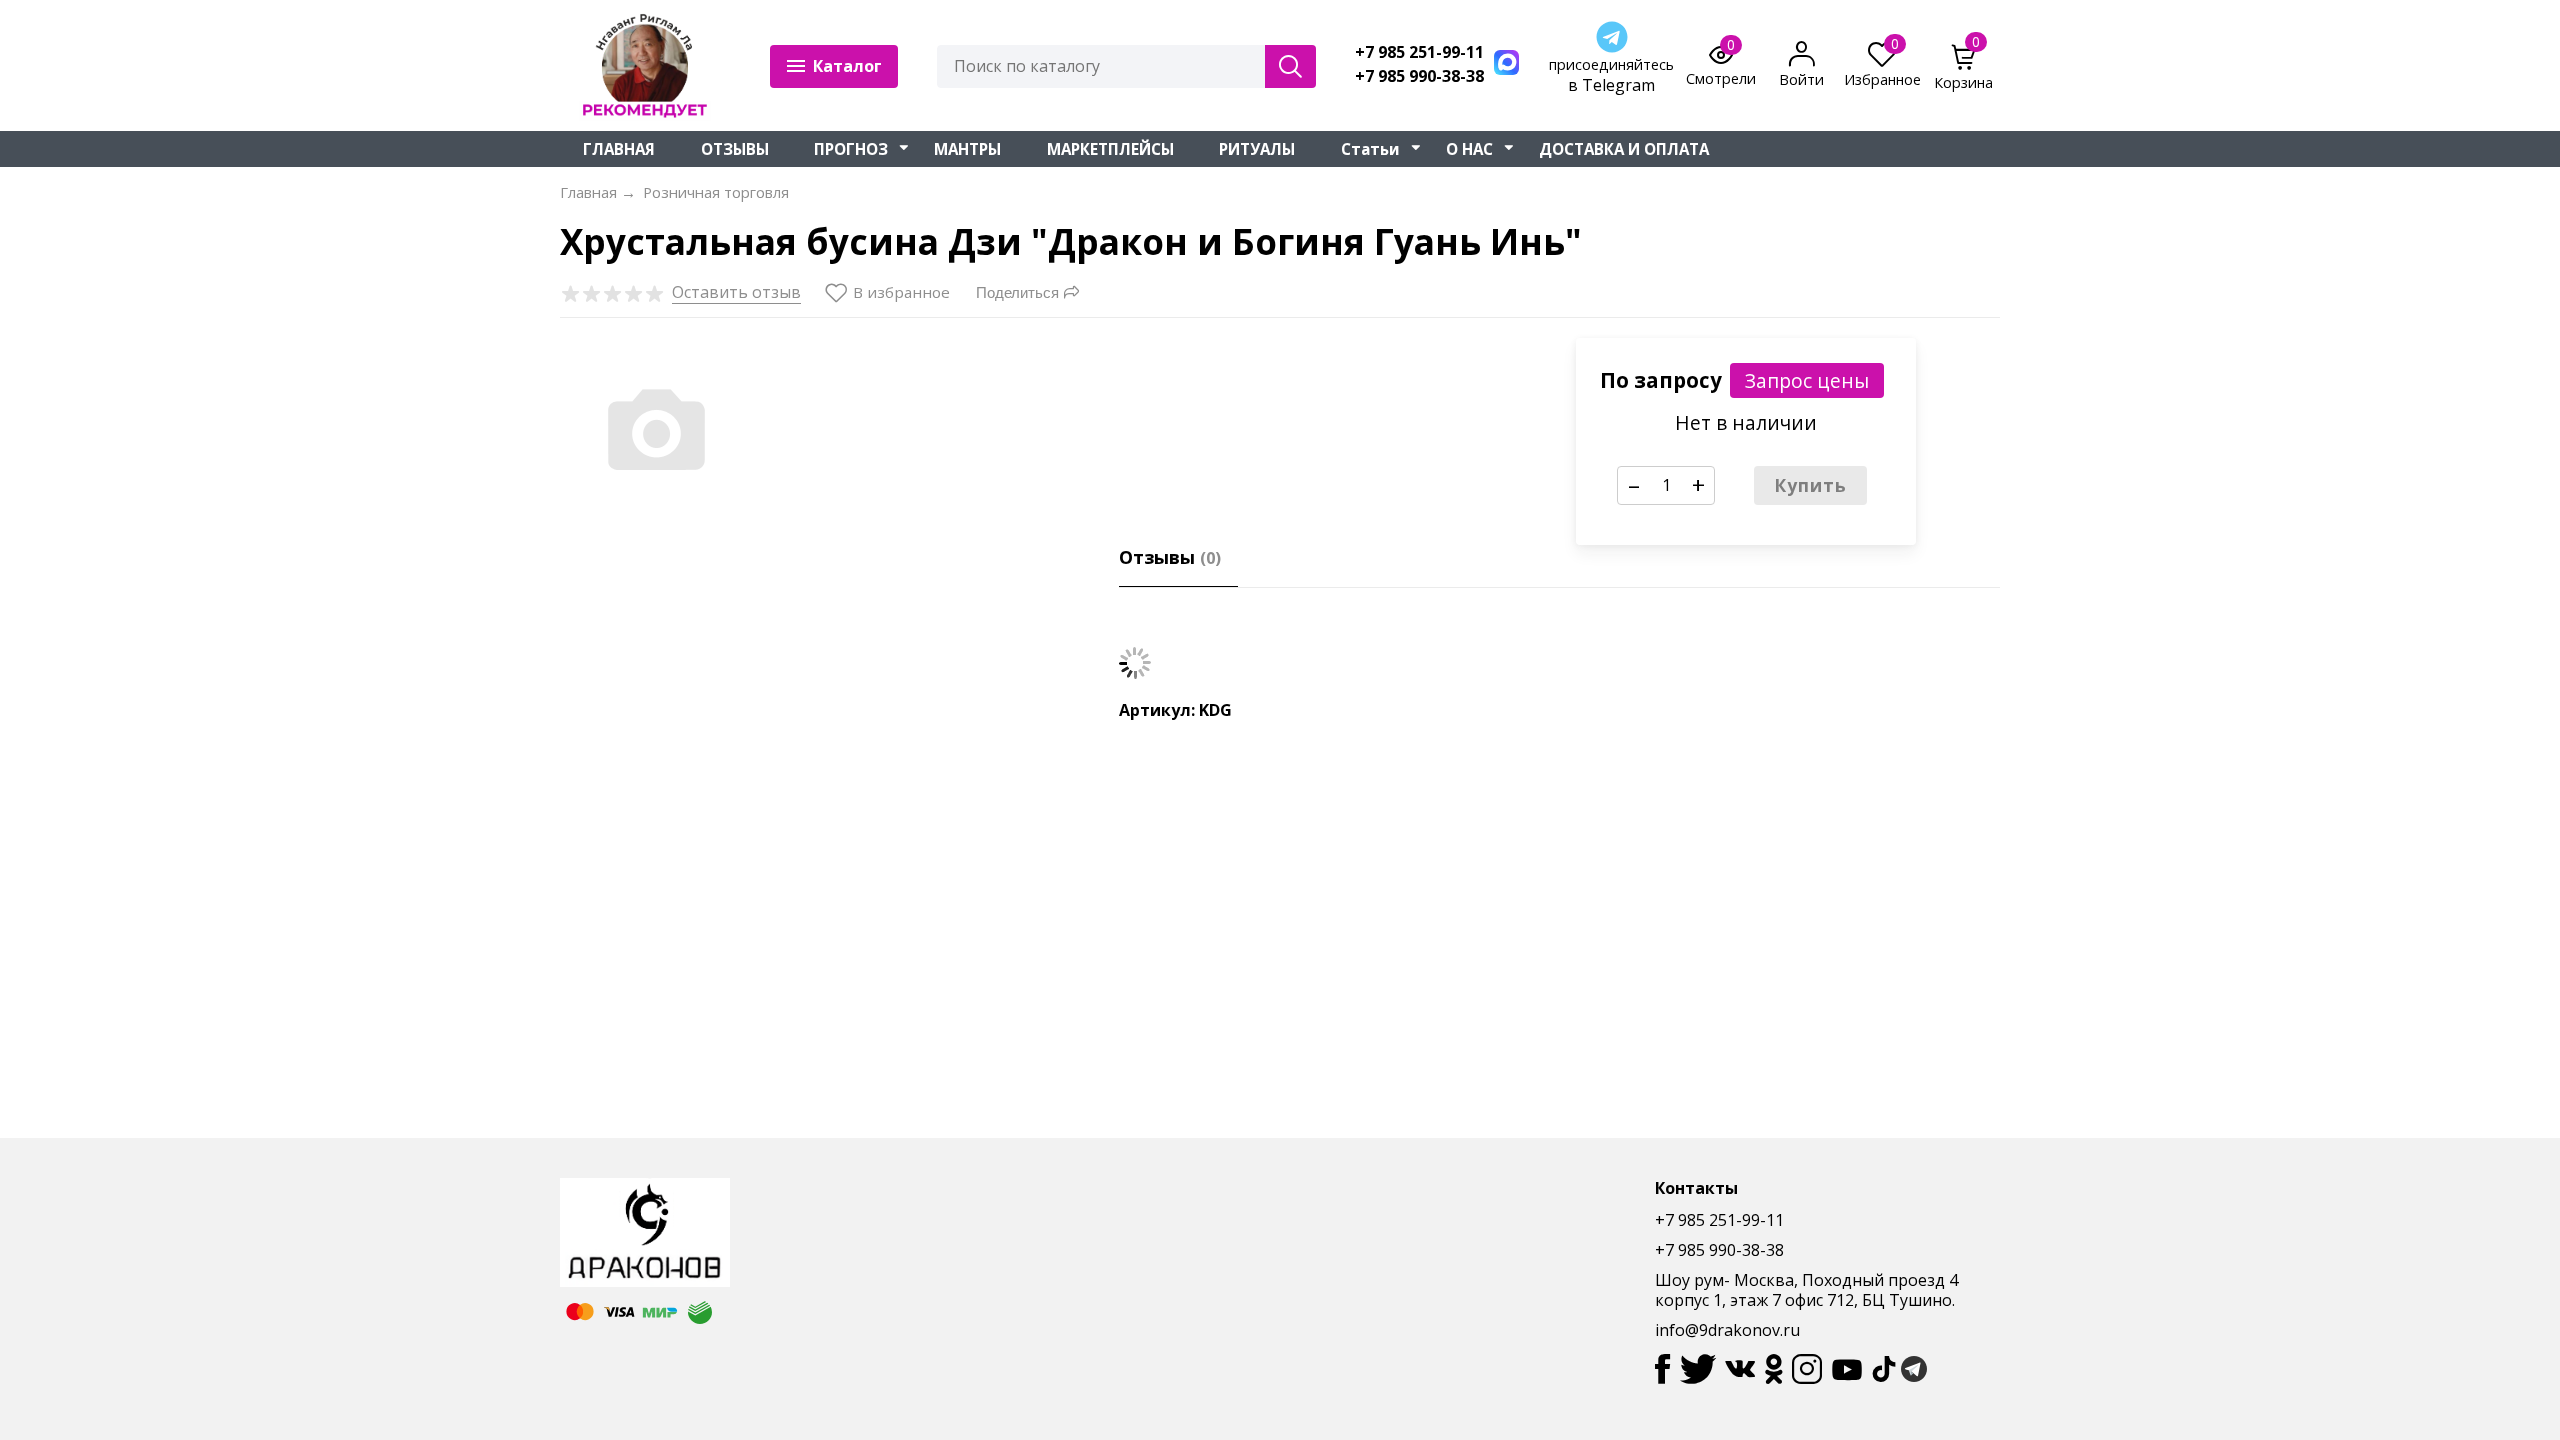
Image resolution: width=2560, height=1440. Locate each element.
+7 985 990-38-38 (1419, 76)
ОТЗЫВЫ (735, 149)
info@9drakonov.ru (1727, 1330)
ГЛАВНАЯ (619, 149)
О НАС (1469, 149)
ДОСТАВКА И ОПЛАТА (1624, 149)
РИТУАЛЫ (1257, 149)
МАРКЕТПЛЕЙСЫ (1110, 149)
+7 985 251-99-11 (1419, 52)
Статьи (1370, 149)
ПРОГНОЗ (851, 149)
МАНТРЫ (967, 149)
